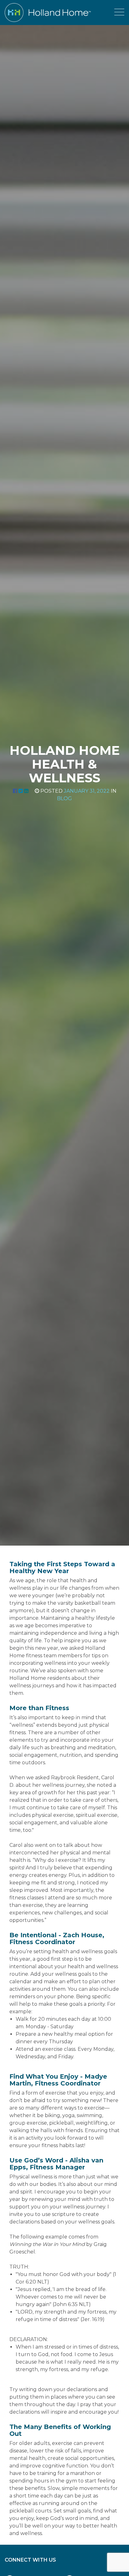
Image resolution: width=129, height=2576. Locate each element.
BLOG (64, 798)
